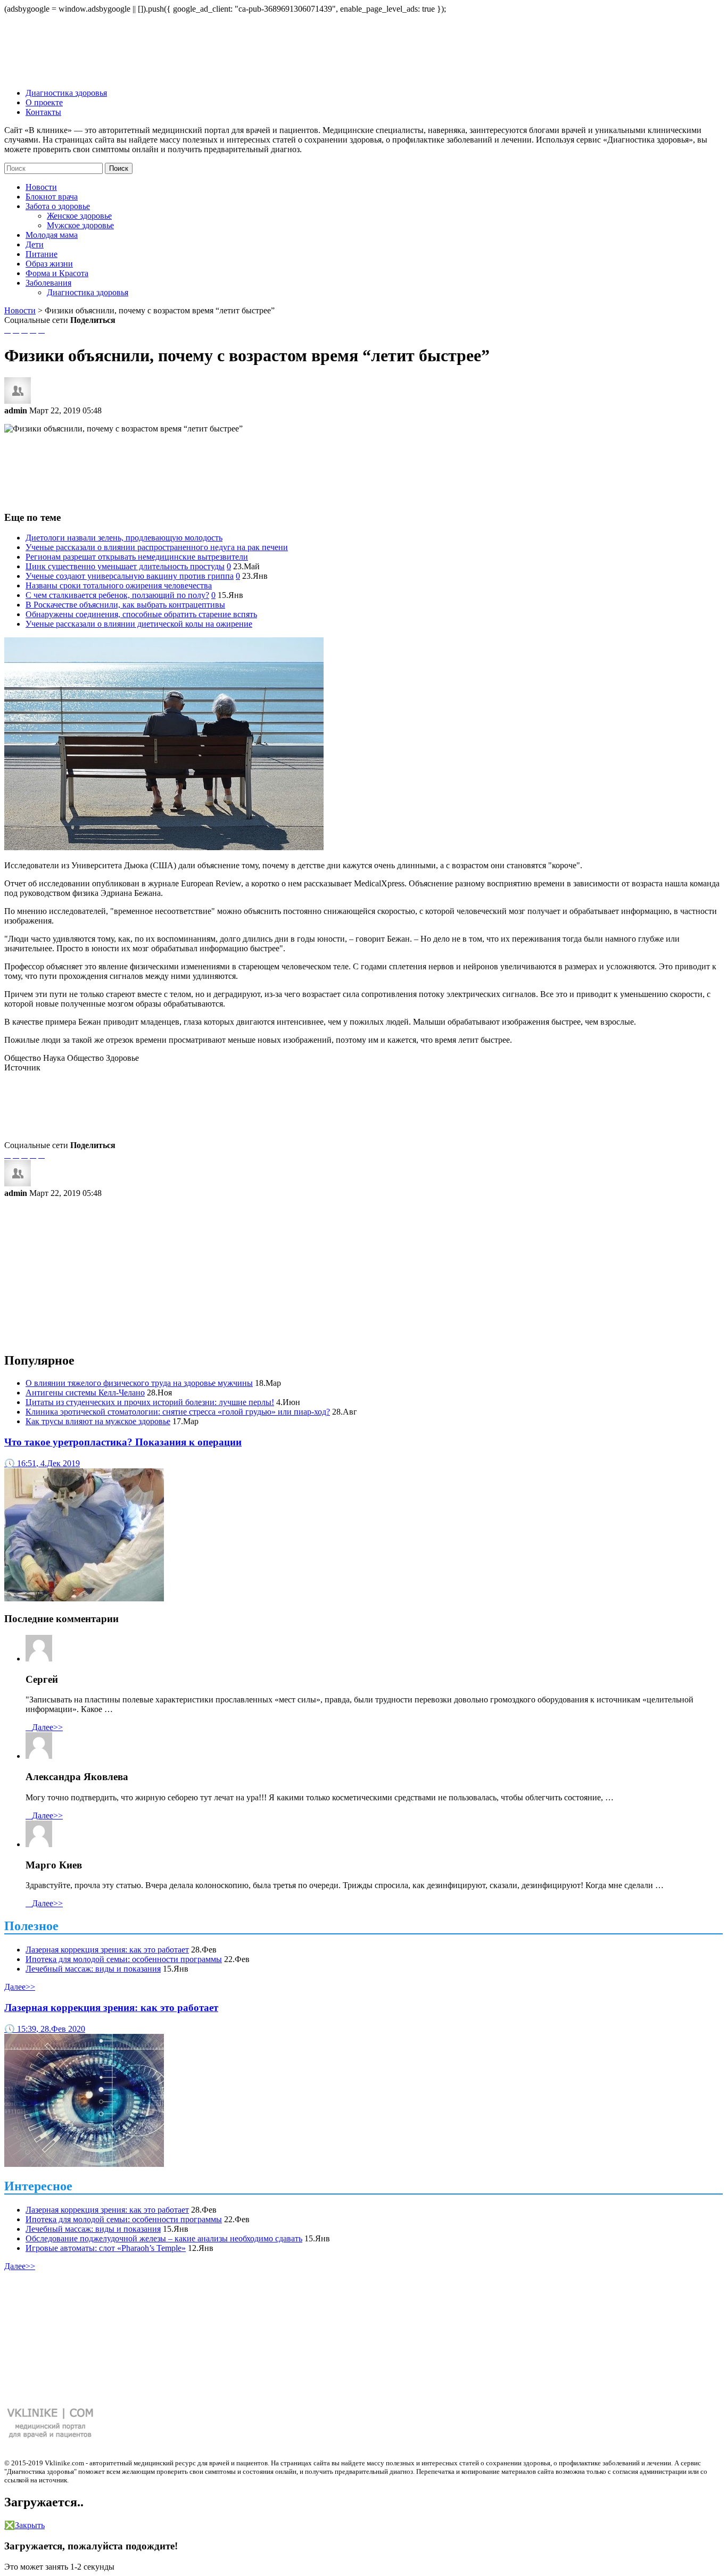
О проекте (44, 102)
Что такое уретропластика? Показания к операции (123, 1442)
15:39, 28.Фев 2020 (45, 2029)
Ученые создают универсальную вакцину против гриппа (130, 576)
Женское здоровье (79, 216)
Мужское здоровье (80, 225)
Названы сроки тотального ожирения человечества (119, 585)
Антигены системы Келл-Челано (85, 1393)
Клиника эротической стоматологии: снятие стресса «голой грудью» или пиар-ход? (178, 1412)
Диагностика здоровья (66, 93)
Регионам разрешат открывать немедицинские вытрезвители (137, 557)
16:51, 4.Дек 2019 (42, 1463)
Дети (35, 244)
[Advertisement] (363, 466)
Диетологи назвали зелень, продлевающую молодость (124, 538)
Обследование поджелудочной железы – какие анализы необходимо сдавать (164, 2238)
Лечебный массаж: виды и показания (93, 1969)
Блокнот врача (52, 197)
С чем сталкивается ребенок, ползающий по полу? (117, 595)
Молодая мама (52, 235)
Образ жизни (49, 264)
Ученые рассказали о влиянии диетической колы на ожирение (139, 624)
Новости (41, 187)
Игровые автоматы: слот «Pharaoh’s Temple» (106, 2248)
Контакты (43, 112)
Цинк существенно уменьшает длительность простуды (125, 566)
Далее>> (44, 1727)
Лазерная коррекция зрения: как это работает (107, 1950)
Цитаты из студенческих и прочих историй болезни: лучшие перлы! (150, 1402)
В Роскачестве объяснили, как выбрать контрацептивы (125, 605)
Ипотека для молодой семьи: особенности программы (124, 1959)
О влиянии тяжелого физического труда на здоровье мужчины (139, 1383)
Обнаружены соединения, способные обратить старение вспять (141, 614)
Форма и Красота (57, 273)
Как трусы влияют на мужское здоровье (98, 1421)
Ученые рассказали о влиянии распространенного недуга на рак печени (157, 547)
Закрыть (24, 2525)
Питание (42, 254)
